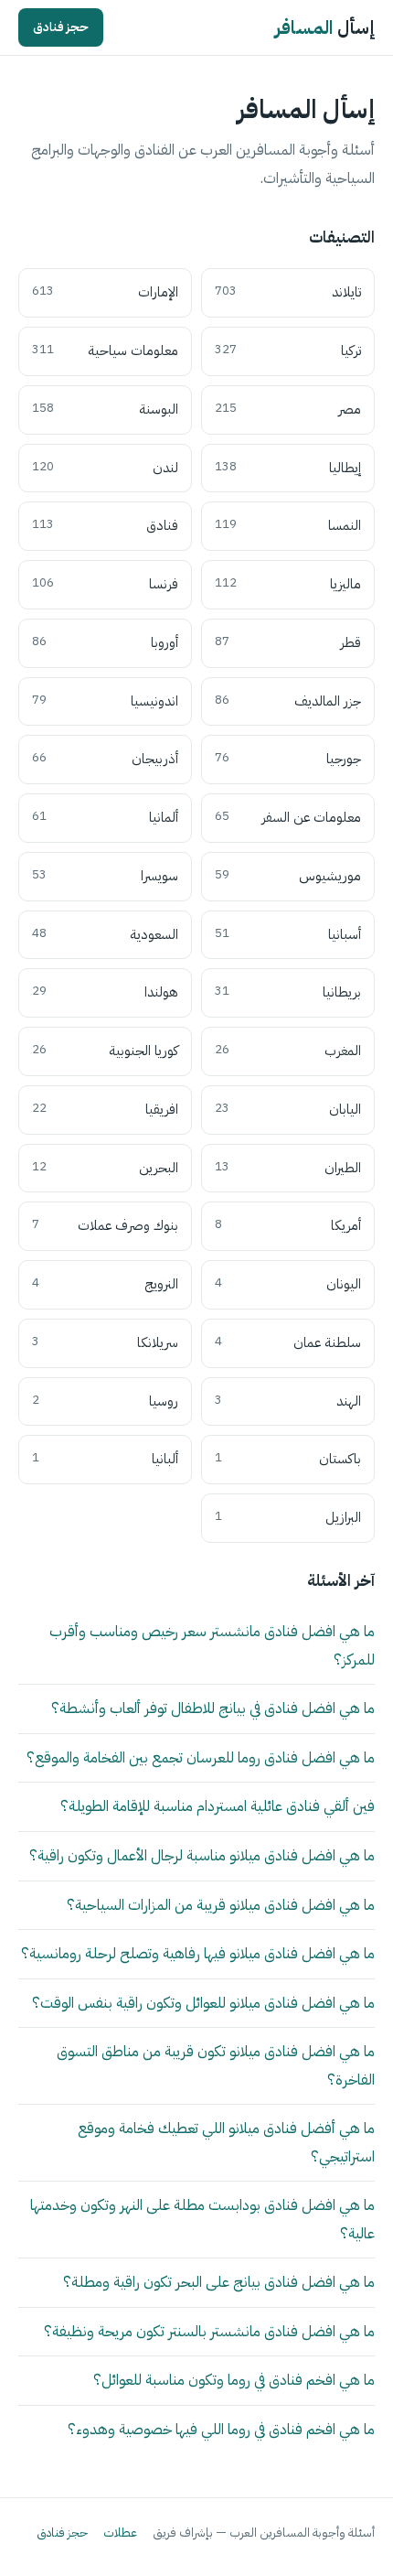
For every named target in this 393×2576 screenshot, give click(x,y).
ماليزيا (288, 584)
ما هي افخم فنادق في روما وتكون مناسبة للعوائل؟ (234, 2380)
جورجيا (288, 759)
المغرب (288, 1051)
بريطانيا (288, 992)
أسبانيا (288, 934)
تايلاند (288, 292)
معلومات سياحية (105, 350)
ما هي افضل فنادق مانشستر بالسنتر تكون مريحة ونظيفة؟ (209, 2331)
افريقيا (105, 1109)
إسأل (325, 27)
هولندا (105, 992)
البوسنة (105, 409)
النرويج (105, 1284)
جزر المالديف (288, 701)
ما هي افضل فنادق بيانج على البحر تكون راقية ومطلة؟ (219, 2282)
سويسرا (105, 876)
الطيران (288, 1168)
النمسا (288, 525)
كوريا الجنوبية (105, 1051)
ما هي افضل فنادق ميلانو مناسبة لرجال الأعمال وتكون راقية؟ (202, 1855)
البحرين (105, 1168)
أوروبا (105, 642)
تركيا (288, 350)
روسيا (105, 1401)
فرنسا (105, 584)
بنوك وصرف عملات (105, 1225)
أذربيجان (105, 759)
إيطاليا (288, 468)
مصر (288, 409)
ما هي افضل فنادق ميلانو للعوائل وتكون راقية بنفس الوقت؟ (203, 2003)
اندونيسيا (105, 701)
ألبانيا (105, 1459)
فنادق (105, 525)
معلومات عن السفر (288, 817)
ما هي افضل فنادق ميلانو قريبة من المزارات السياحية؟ (221, 1905)
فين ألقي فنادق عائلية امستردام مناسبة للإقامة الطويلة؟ (218, 1806)
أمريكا (288, 1225)
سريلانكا (105, 1342)
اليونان (288, 1284)
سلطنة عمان (288, 1342)
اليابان (288, 1109)
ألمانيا (105, 817)
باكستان (288, 1459)
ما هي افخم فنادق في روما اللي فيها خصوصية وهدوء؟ (221, 2429)
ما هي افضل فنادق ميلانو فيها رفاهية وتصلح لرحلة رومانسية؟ (198, 1953)
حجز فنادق (61, 27)
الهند (288, 1401)
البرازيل (288, 1517)
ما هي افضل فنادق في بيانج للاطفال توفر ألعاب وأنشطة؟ (213, 1708)
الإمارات (105, 292)
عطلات (120, 2533)
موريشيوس (288, 876)
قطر (288, 642)
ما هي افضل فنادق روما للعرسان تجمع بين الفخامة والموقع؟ (201, 1757)
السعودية (105, 934)
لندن (105, 468)
